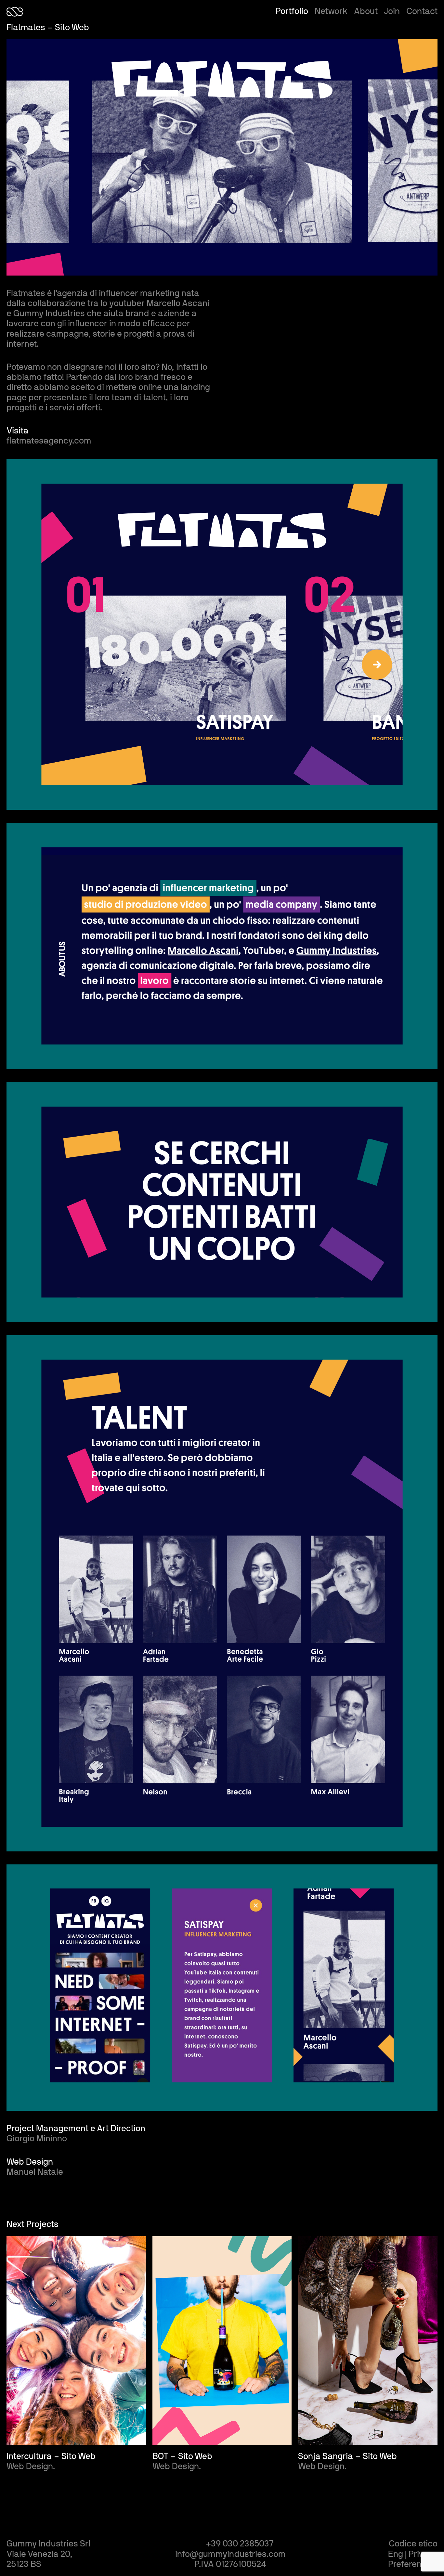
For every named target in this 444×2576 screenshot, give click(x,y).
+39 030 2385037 (240, 2544)
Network (331, 11)
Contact (422, 11)
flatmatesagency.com (49, 441)
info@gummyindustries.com (230, 2554)
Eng (396, 2554)
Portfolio (292, 11)
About (366, 11)
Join (392, 11)
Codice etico (413, 2544)
